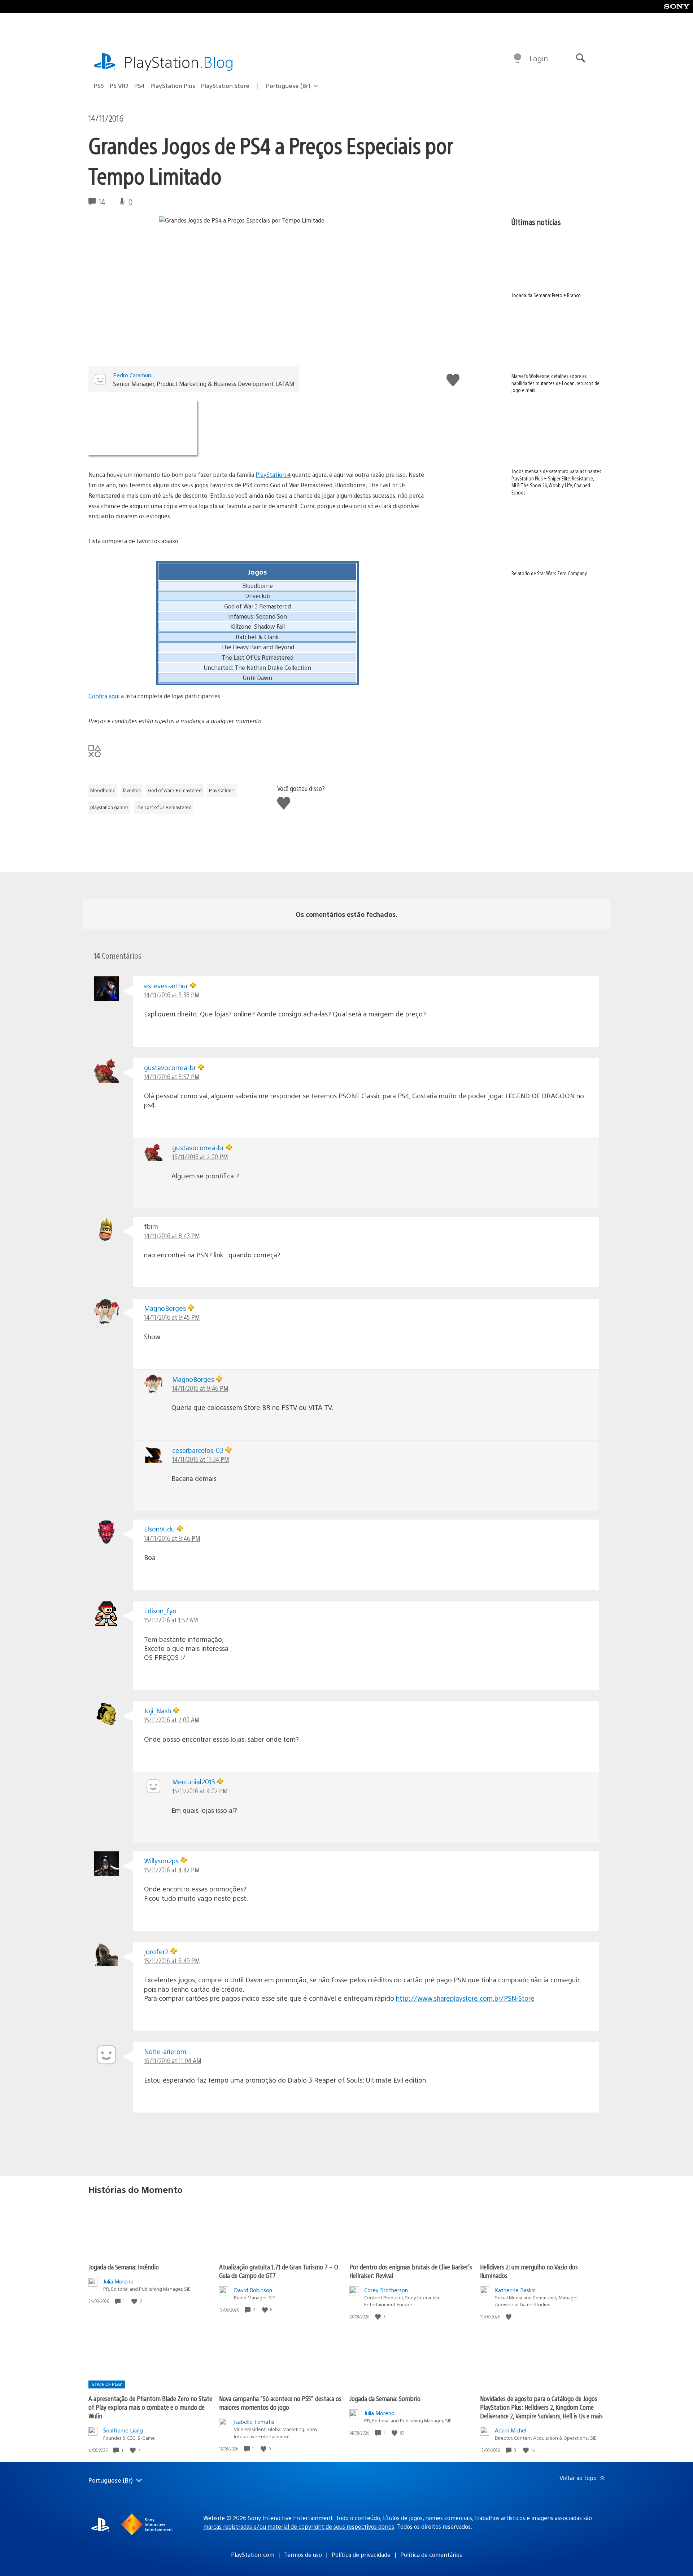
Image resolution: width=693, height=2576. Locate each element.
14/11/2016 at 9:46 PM (200, 1388)
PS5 (99, 86)
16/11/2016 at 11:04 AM (173, 2060)
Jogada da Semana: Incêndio (124, 2267)
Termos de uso (303, 2555)
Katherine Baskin (515, 2290)
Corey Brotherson (386, 2290)
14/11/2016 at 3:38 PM (172, 995)
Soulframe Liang (123, 2430)
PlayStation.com (253, 2555)
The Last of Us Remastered (164, 807)
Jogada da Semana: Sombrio (385, 2398)
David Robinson (253, 2290)
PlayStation (179, 61)
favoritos (132, 790)
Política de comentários (431, 2555)
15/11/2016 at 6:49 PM (172, 1960)
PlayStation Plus (173, 86)
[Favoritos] (257, 428)
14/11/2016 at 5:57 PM (172, 1076)
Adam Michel (511, 2430)
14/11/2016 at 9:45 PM (172, 1317)
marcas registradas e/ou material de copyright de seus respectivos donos (299, 2526)
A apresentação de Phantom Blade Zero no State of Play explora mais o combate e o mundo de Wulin (150, 2407)
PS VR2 (119, 86)
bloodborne (103, 790)
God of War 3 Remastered (175, 790)
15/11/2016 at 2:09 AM (172, 1720)
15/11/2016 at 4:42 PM (172, 1870)
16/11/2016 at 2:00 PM (200, 1157)
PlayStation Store (225, 86)
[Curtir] (135, 2301)
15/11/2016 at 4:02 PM (200, 1791)
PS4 (140, 86)
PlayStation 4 (273, 474)
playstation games (109, 807)
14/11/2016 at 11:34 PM (201, 1459)
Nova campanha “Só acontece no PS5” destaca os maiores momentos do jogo (280, 2403)
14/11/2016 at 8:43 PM (172, 1236)
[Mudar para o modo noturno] (518, 58)
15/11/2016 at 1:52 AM (171, 1620)
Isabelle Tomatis (254, 2421)
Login (539, 58)
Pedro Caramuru (133, 375)
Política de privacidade (361, 2555)
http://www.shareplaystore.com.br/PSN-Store (465, 1998)
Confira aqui (104, 696)
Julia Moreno (118, 2281)
